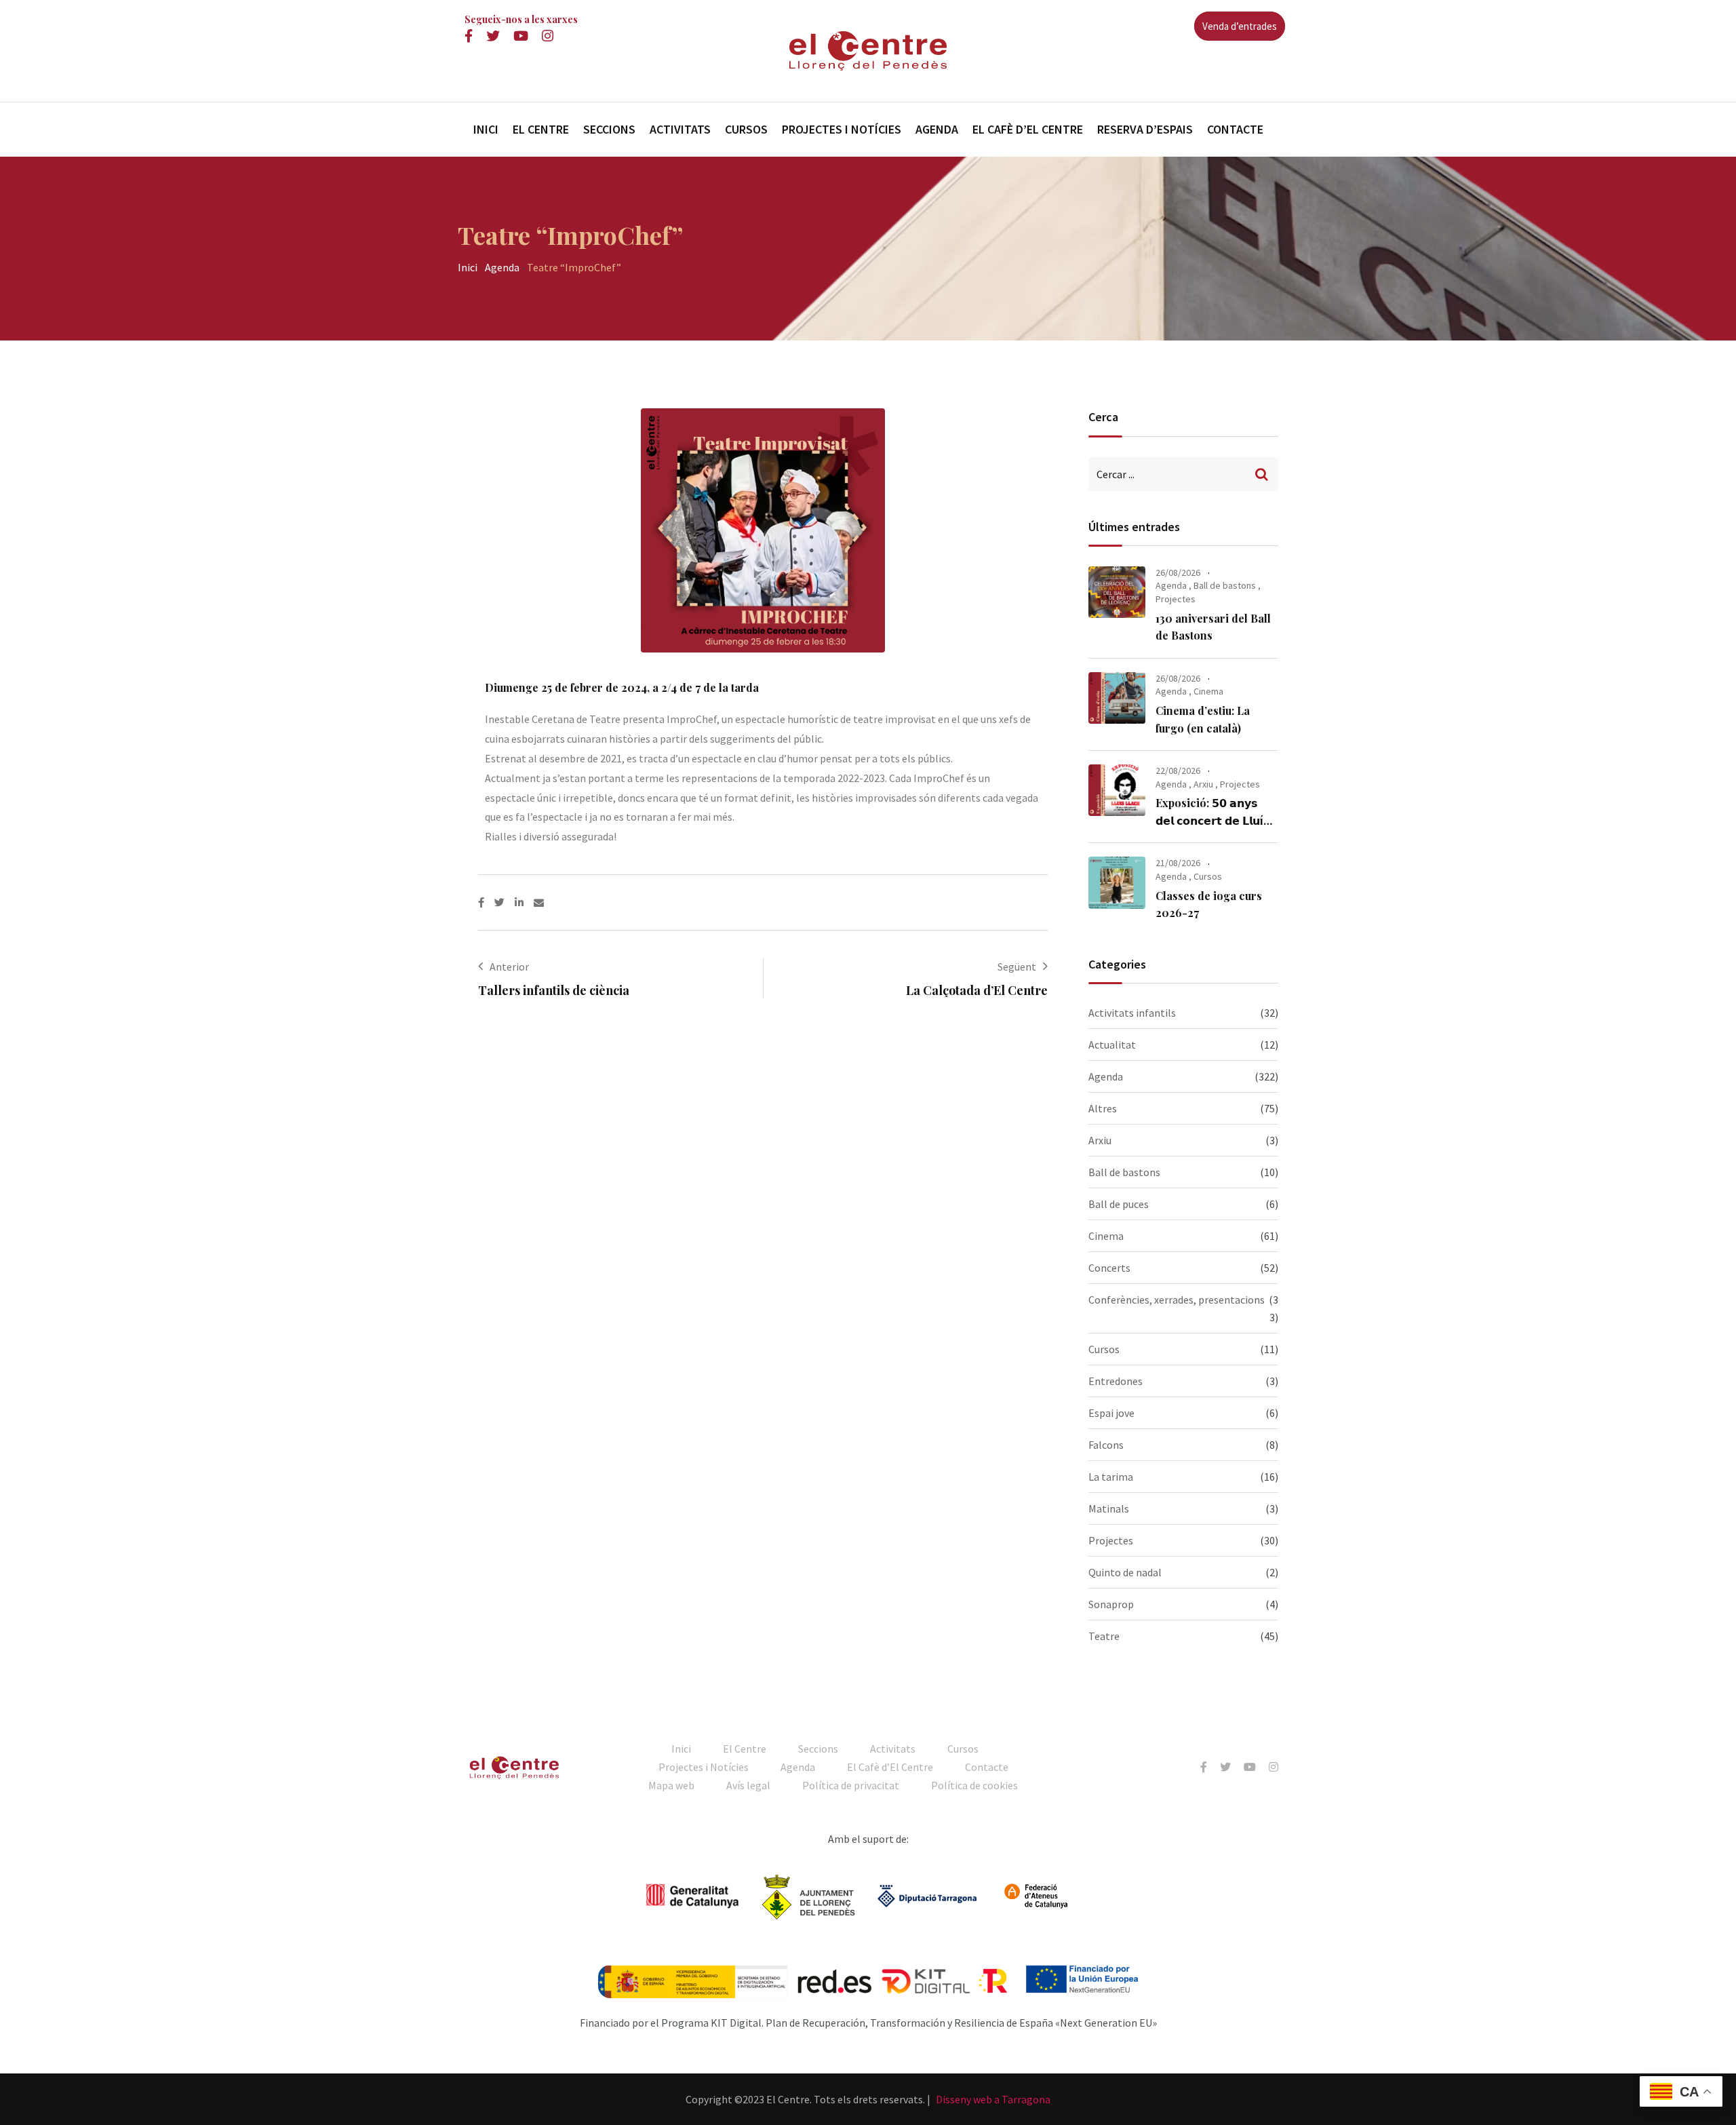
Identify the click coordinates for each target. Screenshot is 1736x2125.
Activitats (680, 129)
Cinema (1208, 691)
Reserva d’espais (1145, 129)
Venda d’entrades (1240, 26)
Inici (486, 129)
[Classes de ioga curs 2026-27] (1117, 882)
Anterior (509, 967)
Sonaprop (1111, 1604)
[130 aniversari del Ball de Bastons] (1117, 592)
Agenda (937, 129)
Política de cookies (974, 1785)
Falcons (1106, 1445)
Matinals (1109, 1508)
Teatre (1104, 1636)
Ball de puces (1119, 1204)
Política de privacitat (851, 1785)
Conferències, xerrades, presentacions (1177, 1300)
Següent (1017, 967)
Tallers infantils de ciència (554, 990)
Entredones (1116, 1381)
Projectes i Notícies (842, 129)
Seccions (609, 129)
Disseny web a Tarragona (993, 2099)
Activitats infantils (1132, 1013)
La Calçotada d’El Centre (977, 990)
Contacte (1235, 129)
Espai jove (1111, 1413)
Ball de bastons (1225, 585)
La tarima (1111, 1477)
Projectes (1176, 599)
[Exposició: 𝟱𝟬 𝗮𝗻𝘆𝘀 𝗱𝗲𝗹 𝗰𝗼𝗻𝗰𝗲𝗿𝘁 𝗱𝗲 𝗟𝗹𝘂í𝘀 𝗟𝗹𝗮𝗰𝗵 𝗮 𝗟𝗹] (1117, 790)
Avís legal (748, 1785)
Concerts (1109, 1268)
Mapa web (671, 1785)
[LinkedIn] (524, 902)
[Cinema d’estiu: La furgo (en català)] (1117, 698)
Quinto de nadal (1125, 1572)
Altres (1103, 1108)
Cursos (746, 129)
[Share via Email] (539, 902)
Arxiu (1203, 784)
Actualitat (1112, 1045)
